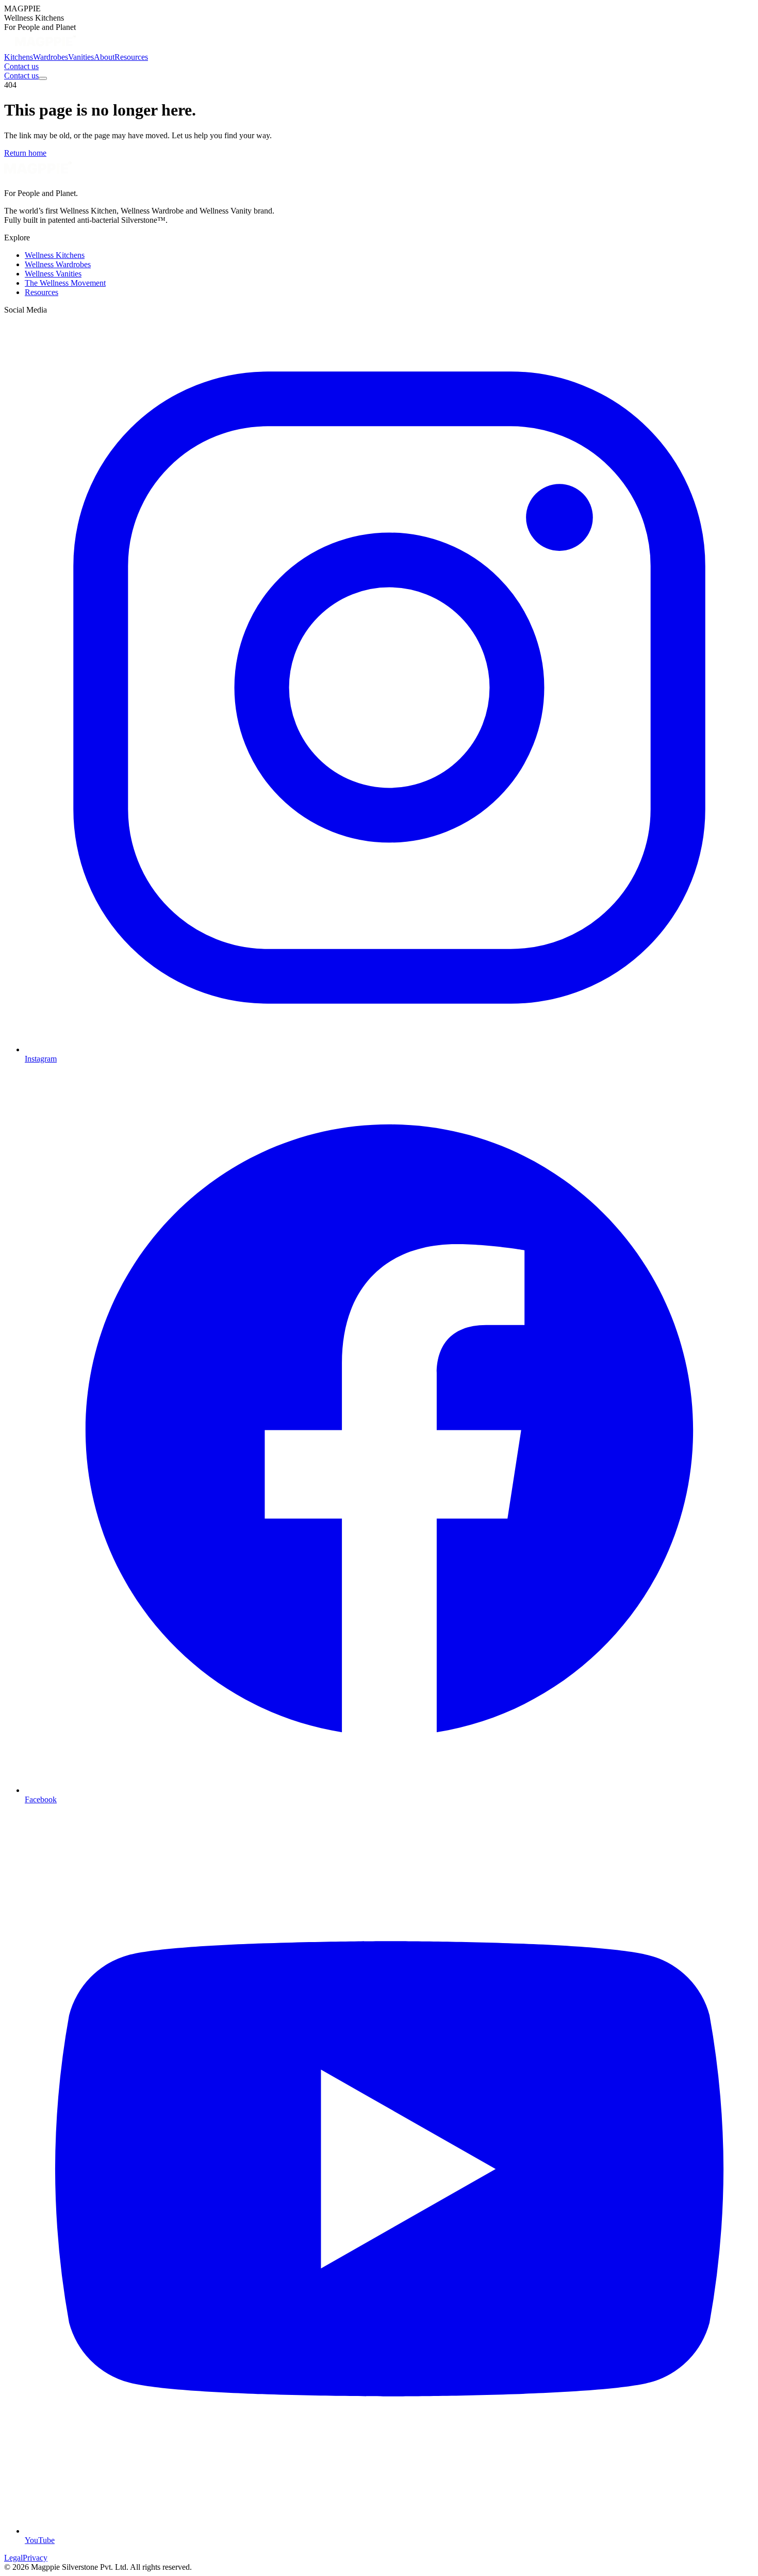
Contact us (21, 66)
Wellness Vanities (53, 274)
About (104, 57)
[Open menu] (43, 78)
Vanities (81, 57)
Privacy (35, 2558)
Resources (131, 57)
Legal (13, 2558)
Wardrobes (51, 57)
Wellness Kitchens (55, 255)
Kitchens (19, 57)
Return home (25, 153)
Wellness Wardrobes (58, 264)
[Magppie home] (45, 48)
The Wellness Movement (65, 283)
